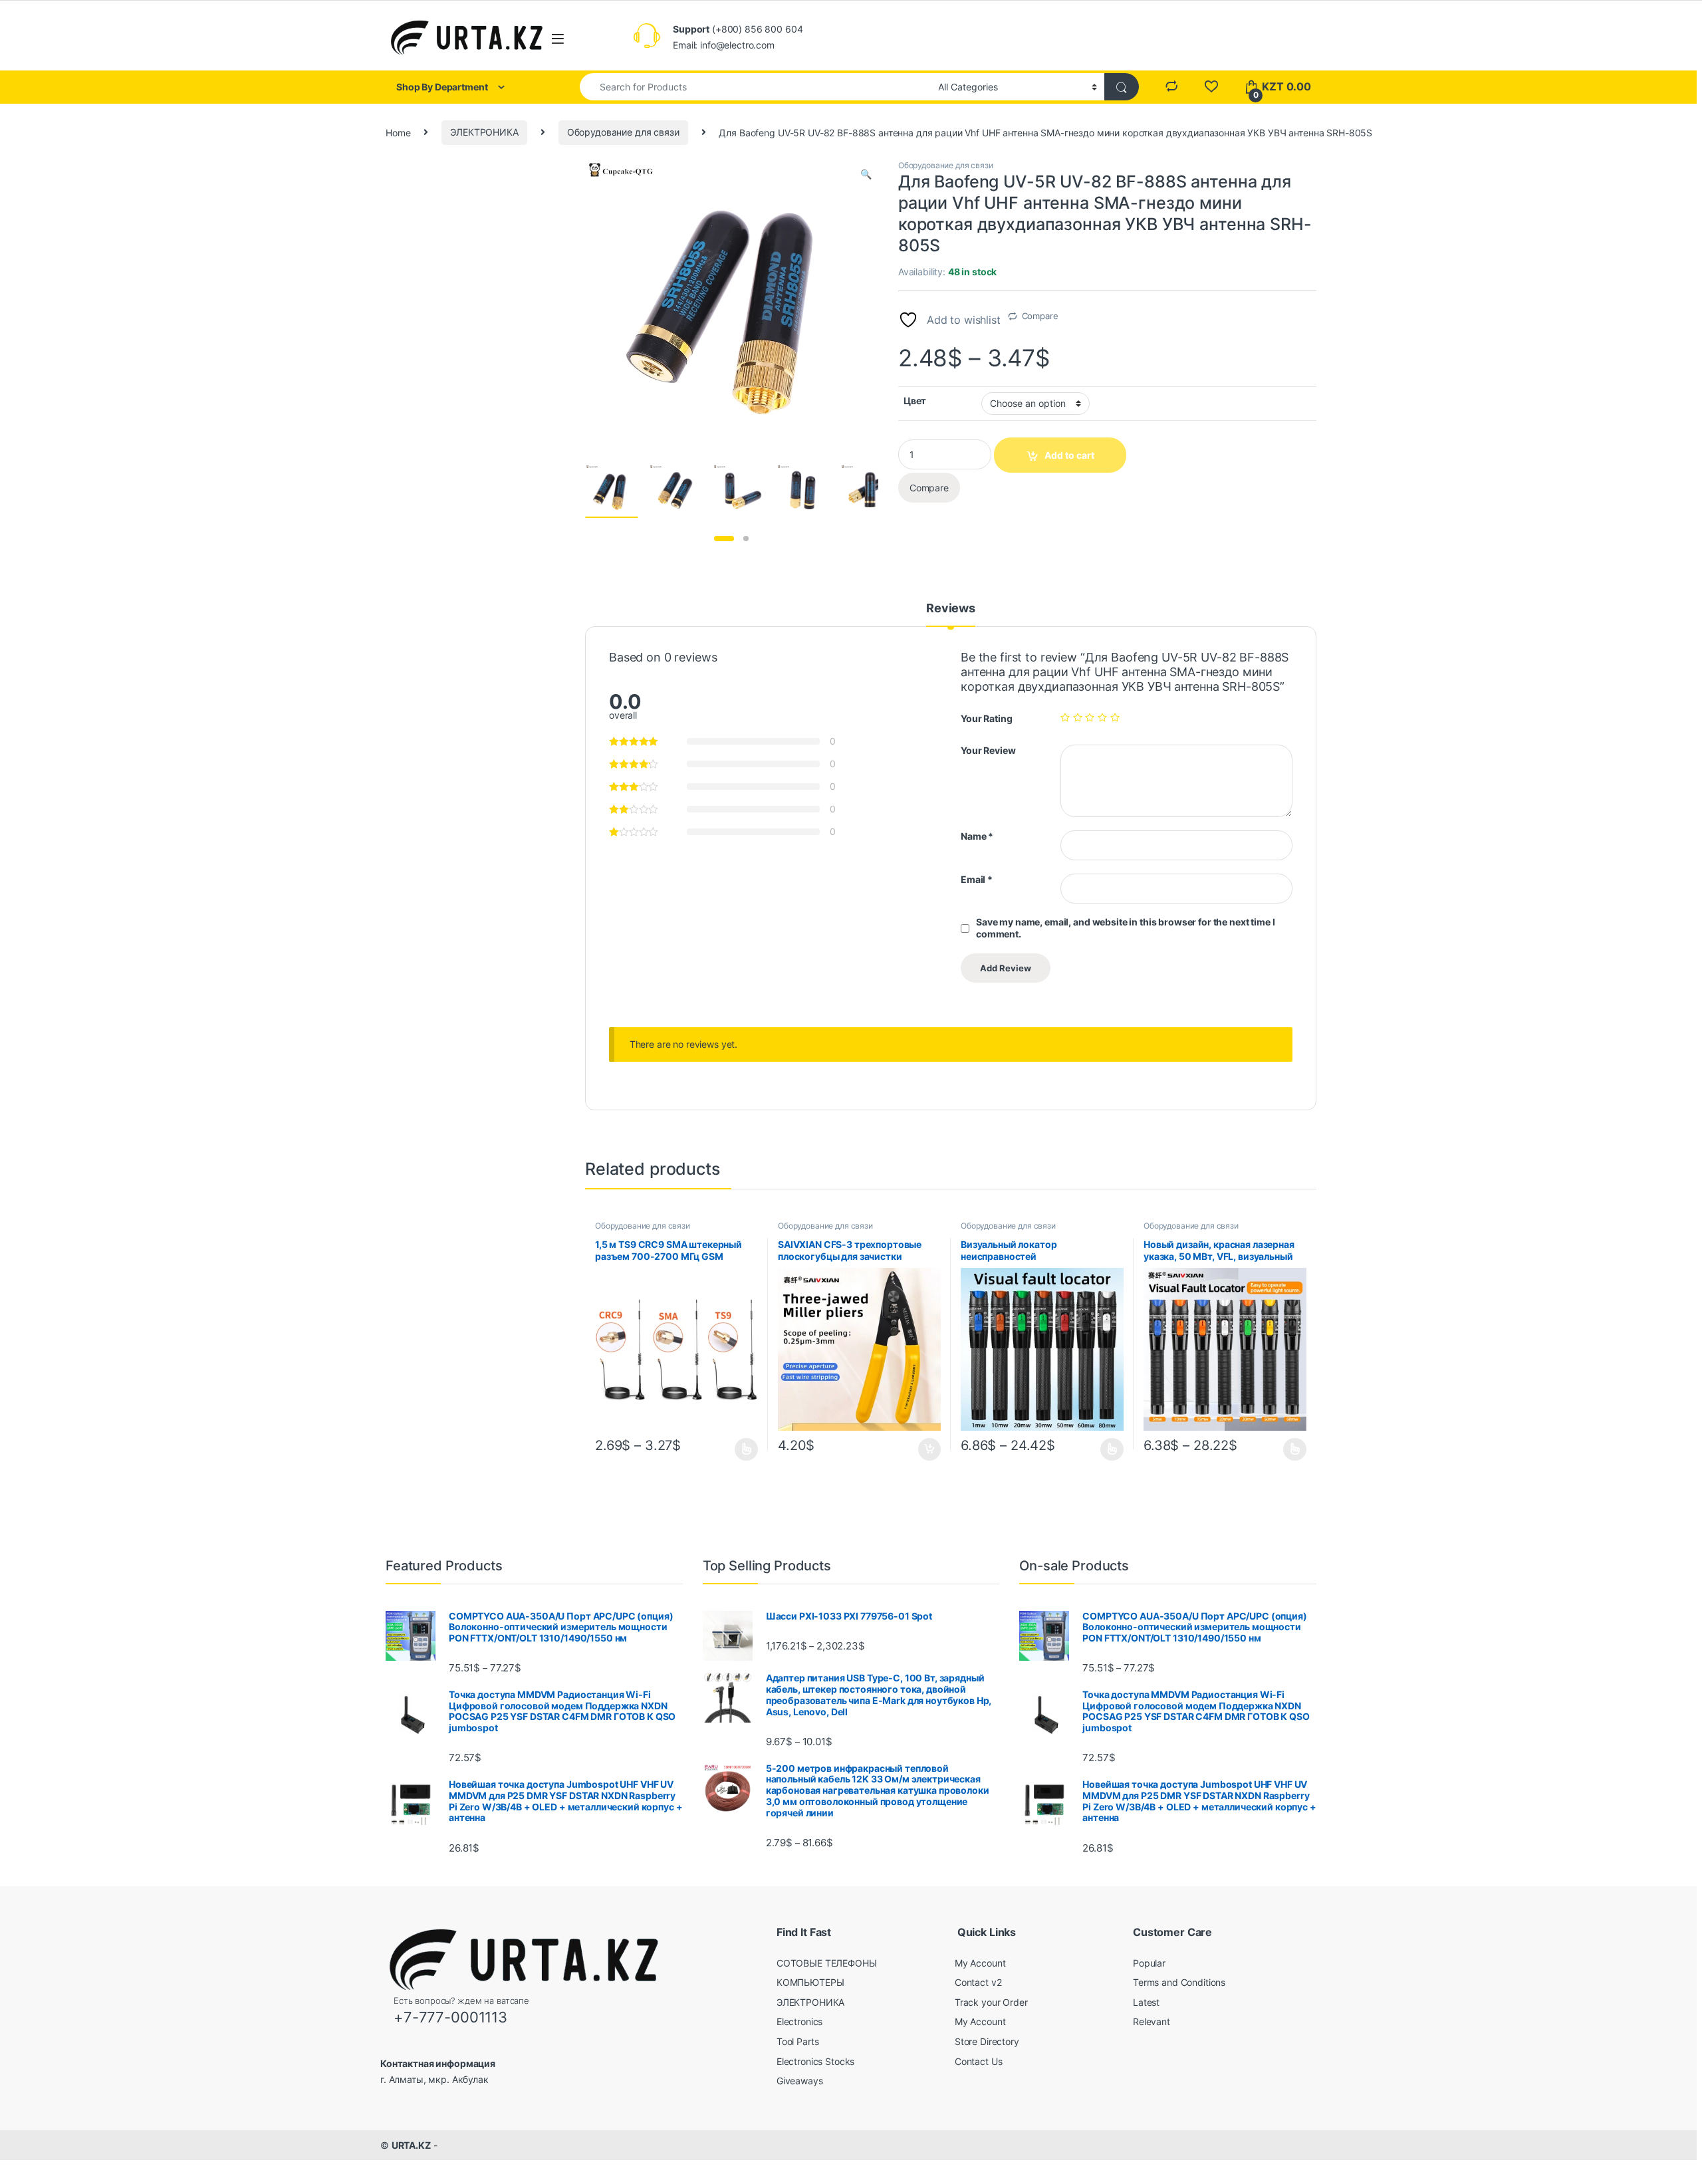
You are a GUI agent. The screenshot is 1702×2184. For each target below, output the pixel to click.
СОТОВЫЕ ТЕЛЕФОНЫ (827, 1963)
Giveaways (800, 2081)
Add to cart (929, 1449)
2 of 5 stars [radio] (1078, 717)
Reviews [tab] (951, 609)
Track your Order (991, 2002)
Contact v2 (978, 1982)
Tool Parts (798, 2041)
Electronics (799, 2021)
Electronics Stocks (815, 2061)
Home (398, 132)
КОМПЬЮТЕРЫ (810, 1982)
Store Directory (987, 2041)
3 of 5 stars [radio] (1090, 717)
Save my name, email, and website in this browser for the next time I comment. (1125, 928)
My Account (980, 1963)
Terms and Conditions (1179, 1982)
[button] (866, 174)
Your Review (988, 750)
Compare (1040, 316)
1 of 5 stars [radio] (1065, 717)
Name (977, 836)
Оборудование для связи (623, 132)
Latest (1146, 2002)
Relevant (1152, 2021)
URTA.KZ (411, 2145)
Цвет (915, 401)
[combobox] (755, 87)
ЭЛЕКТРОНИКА (484, 132)
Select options (742, 1449)
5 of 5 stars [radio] (1115, 717)
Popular (1149, 1963)
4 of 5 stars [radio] (1102, 717)
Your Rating (986, 718)
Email (977, 879)
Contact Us (979, 2061)
